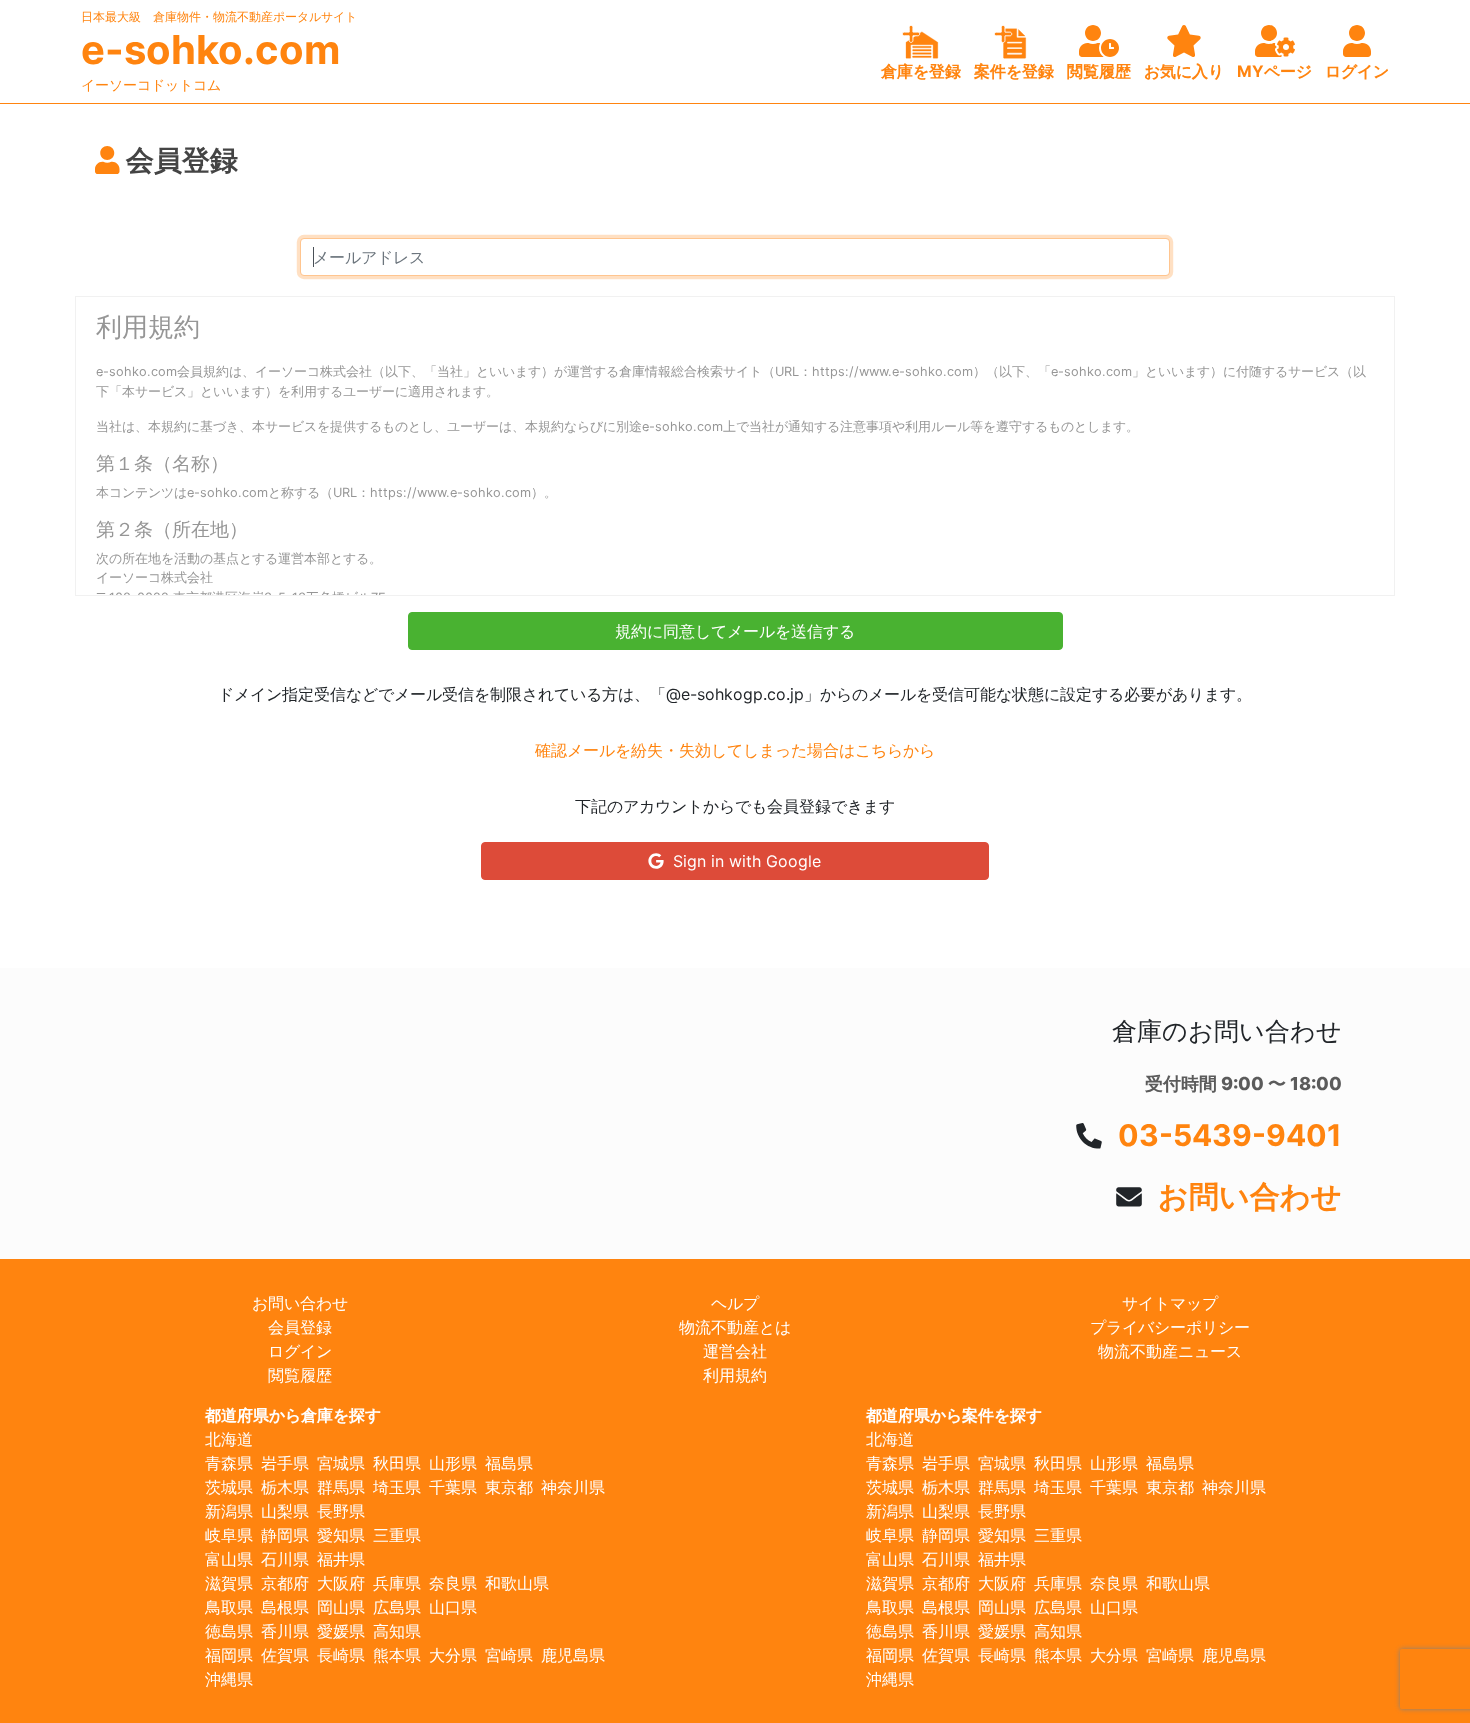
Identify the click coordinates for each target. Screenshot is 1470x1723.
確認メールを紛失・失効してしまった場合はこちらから (735, 750)
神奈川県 (573, 1487)
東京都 (509, 1487)
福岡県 (229, 1655)
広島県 (397, 1607)
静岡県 (285, 1535)
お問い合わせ (1250, 1196)
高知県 (397, 1631)
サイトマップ (1170, 1303)
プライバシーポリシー (1170, 1327)
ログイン (300, 1351)
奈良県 (453, 1583)
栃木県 (285, 1487)
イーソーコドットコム (151, 84)
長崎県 (341, 1655)
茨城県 (229, 1487)
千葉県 (453, 1487)
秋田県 (397, 1463)
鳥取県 (229, 1607)
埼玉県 (397, 1487)
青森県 (229, 1463)
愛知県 (341, 1535)
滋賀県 (229, 1583)
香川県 (285, 1631)
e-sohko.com (210, 50)
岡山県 (341, 1607)
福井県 (341, 1559)
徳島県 (229, 1631)
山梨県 (285, 1511)
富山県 (229, 1559)
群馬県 (341, 1487)
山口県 (453, 1607)
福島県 (509, 1463)
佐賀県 (285, 1655)
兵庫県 (397, 1583)
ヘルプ (735, 1303)
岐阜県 (229, 1535)
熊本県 (397, 1655)
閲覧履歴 (300, 1375)
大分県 (453, 1655)
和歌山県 (517, 1583)
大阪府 (341, 1583)
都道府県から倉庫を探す (293, 1415)
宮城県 (341, 1463)
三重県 (397, 1535)
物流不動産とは (735, 1327)
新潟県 (229, 1511)
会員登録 (300, 1327)
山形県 (453, 1463)
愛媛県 (341, 1631)
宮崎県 (509, 1655)
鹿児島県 (573, 1655)
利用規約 (735, 1375)
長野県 (341, 1511)
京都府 (285, 1583)
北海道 (229, 1439)
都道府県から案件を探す (954, 1415)
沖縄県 (229, 1679)
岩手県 (285, 1463)
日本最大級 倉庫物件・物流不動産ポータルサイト (219, 16)
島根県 (285, 1607)
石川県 (285, 1559)
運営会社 (735, 1351)
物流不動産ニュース (1170, 1351)
